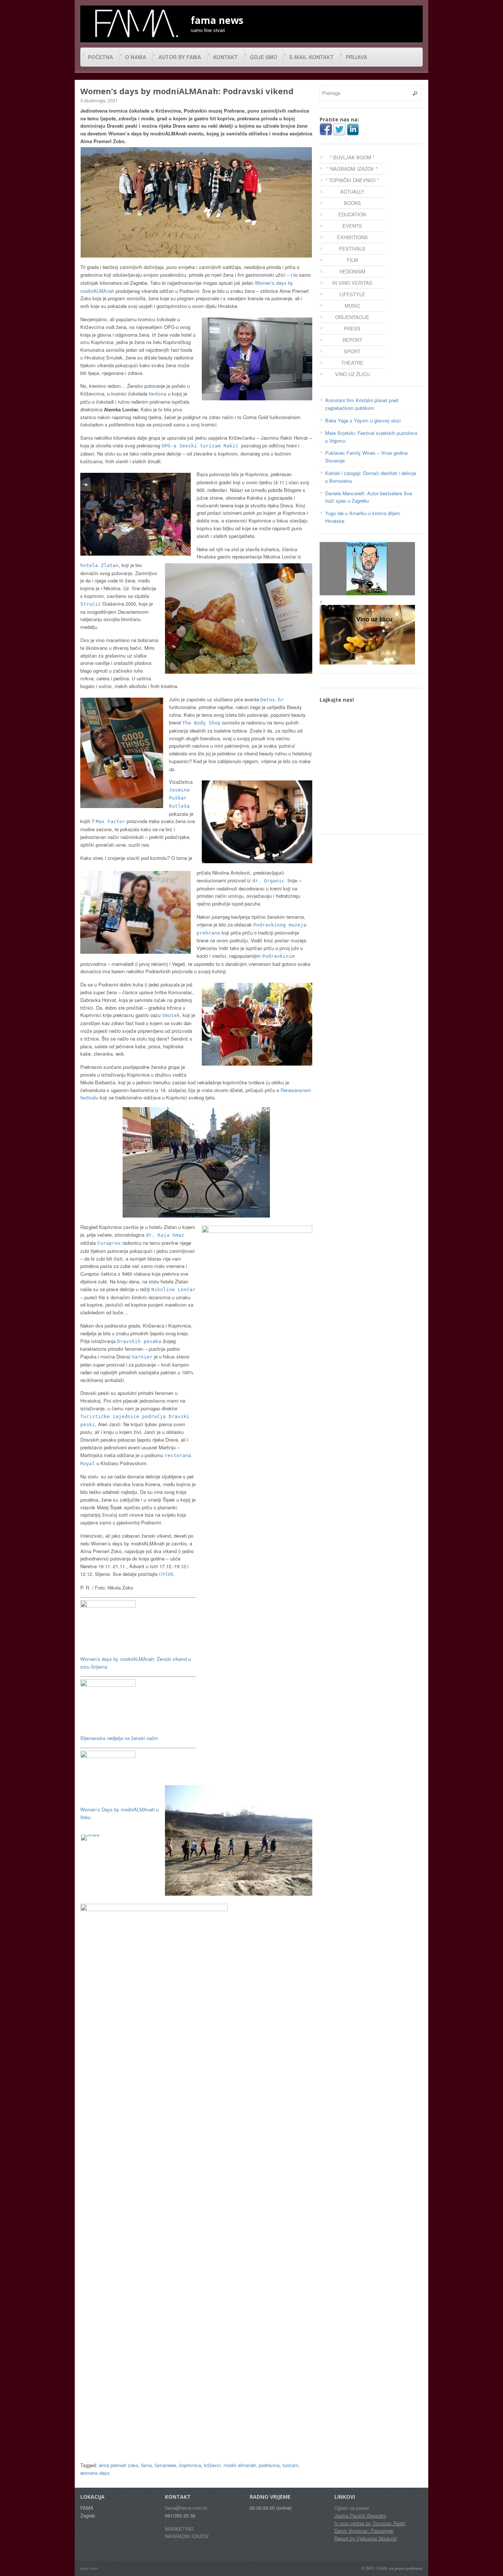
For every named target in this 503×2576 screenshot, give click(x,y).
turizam (290, 2465)
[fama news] (136, 23)
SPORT (352, 351)
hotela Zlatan (99, 565)
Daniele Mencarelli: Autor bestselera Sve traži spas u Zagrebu (369, 497)
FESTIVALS (352, 249)
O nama (136, 57)
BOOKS (352, 203)
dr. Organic (270, 881)
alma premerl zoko (118, 2465)
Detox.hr (272, 700)
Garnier (142, 1357)
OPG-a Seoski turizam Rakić (201, 446)
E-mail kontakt (312, 57)
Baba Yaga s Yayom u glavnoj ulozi (363, 420)
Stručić (91, 604)
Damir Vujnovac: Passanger (364, 2531)
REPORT (352, 340)
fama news (89, 2568)
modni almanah (240, 2465)
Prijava (356, 57)
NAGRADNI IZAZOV (187, 2536)
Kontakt (226, 57)
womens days (95, 2473)
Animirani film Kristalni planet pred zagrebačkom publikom (362, 404)
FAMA (382, 2568)
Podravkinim (278, 956)
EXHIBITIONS (352, 237)
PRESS (352, 328)
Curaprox (109, 1243)
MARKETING (179, 2529)
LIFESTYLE (352, 294)
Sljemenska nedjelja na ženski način (119, 1738)
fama (146, 2465)
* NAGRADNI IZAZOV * (352, 169)
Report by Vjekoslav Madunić (366, 2538)
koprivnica (190, 2465)
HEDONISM (352, 271)
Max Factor (110, 821)
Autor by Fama (180, 57)
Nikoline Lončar (173, 1289)
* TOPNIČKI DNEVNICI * (352, 180)
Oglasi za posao (352, 2508)
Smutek (171, 1015)
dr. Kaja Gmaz (165, 1235)
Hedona (158, 394)
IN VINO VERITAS (352, 283)
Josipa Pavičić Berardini (360, 2515)
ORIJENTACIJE (352, 317)
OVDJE (166, 1574)
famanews (166, 2465)
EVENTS (352, 226)
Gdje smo (264, 57)
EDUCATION (352, 214)
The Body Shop (201, 723)
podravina (269, 2465)
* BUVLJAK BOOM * (352, 157)
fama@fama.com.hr (186, 2508)
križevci (212, 2465)
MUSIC (352, 306)
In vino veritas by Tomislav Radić (370, 2523)
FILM (352, 260)
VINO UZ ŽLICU (352, 374)
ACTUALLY (352, 192)
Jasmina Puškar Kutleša (179, 798)
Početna (101, 57)
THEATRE (352, 363)
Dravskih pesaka (139, 1341)
